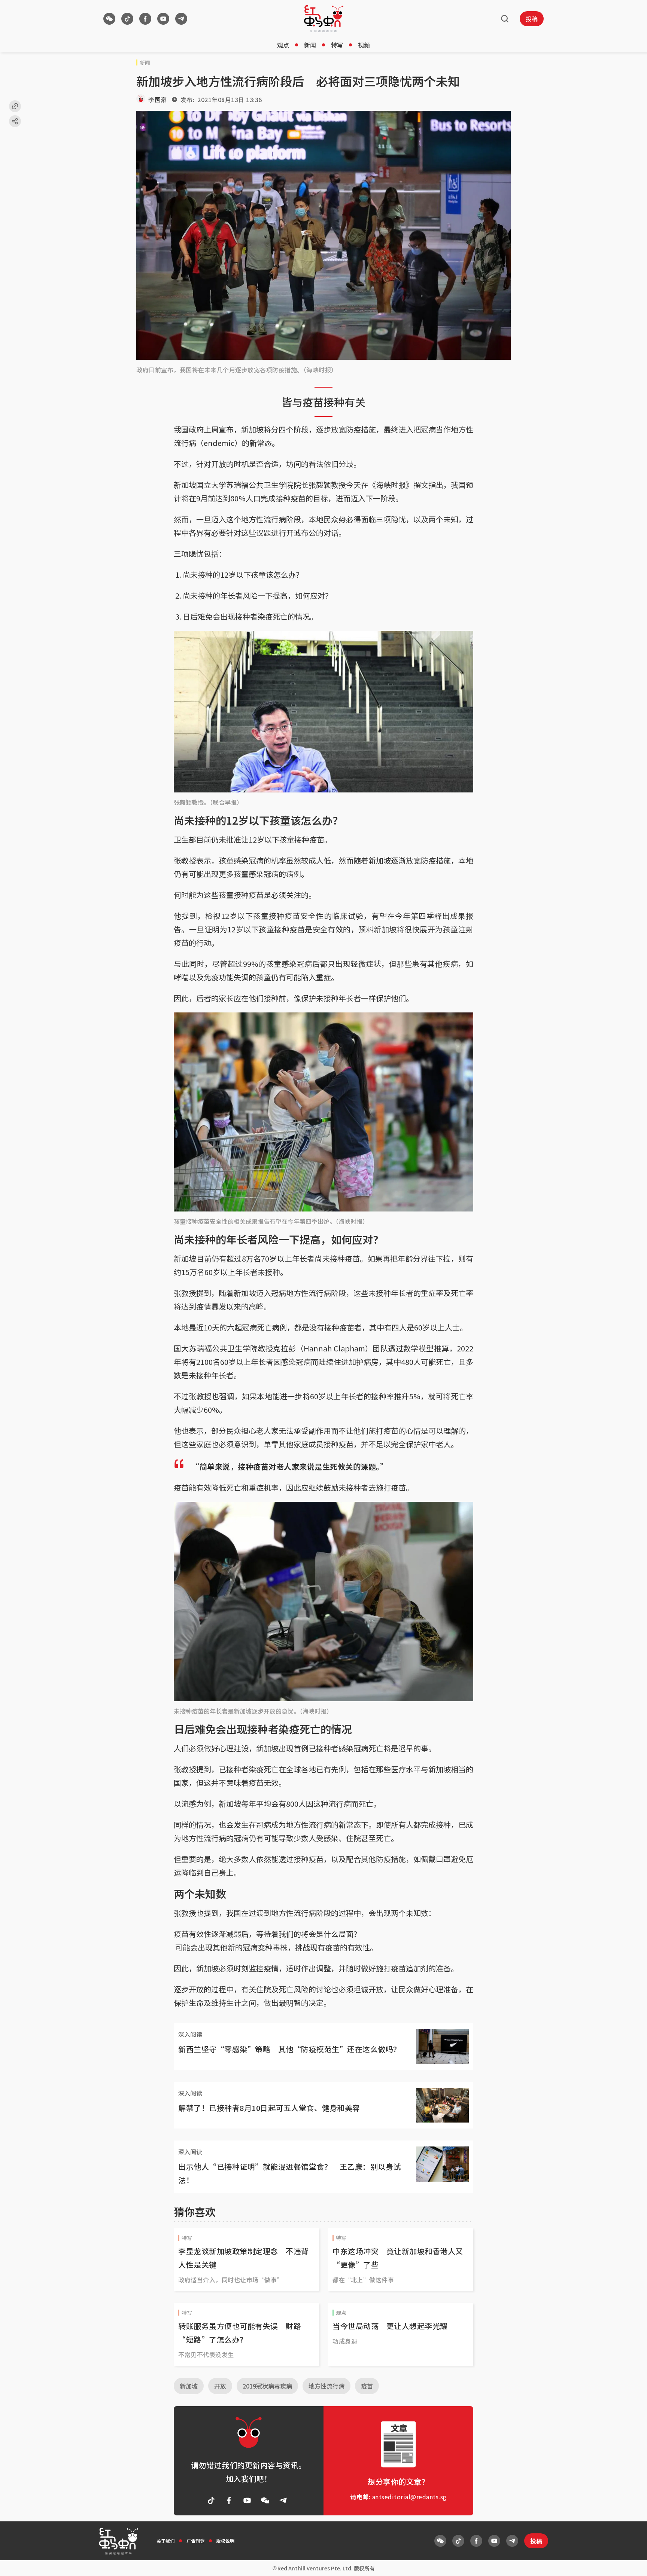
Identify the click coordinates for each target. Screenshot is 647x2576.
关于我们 (165, 2541)
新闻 (310, 45)
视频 (364, 45)
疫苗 (367, 2386)
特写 (337, 45)
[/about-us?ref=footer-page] (109, 19)
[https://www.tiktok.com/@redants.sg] (127, 19)
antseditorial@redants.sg (409, 2497)
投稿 (532, 19)
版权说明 (225, 2541)
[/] (324, 19)
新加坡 (189, 2386)
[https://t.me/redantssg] (181, 19)
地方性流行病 (326, 2386)
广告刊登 (195, 2541)
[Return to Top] (630, 2563)
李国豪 (158, 100)
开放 (220, 2386)
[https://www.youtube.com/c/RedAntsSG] (163, 19)
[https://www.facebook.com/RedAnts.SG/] (145, 19)
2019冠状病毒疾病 (267, 2386)
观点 (283, 45)
